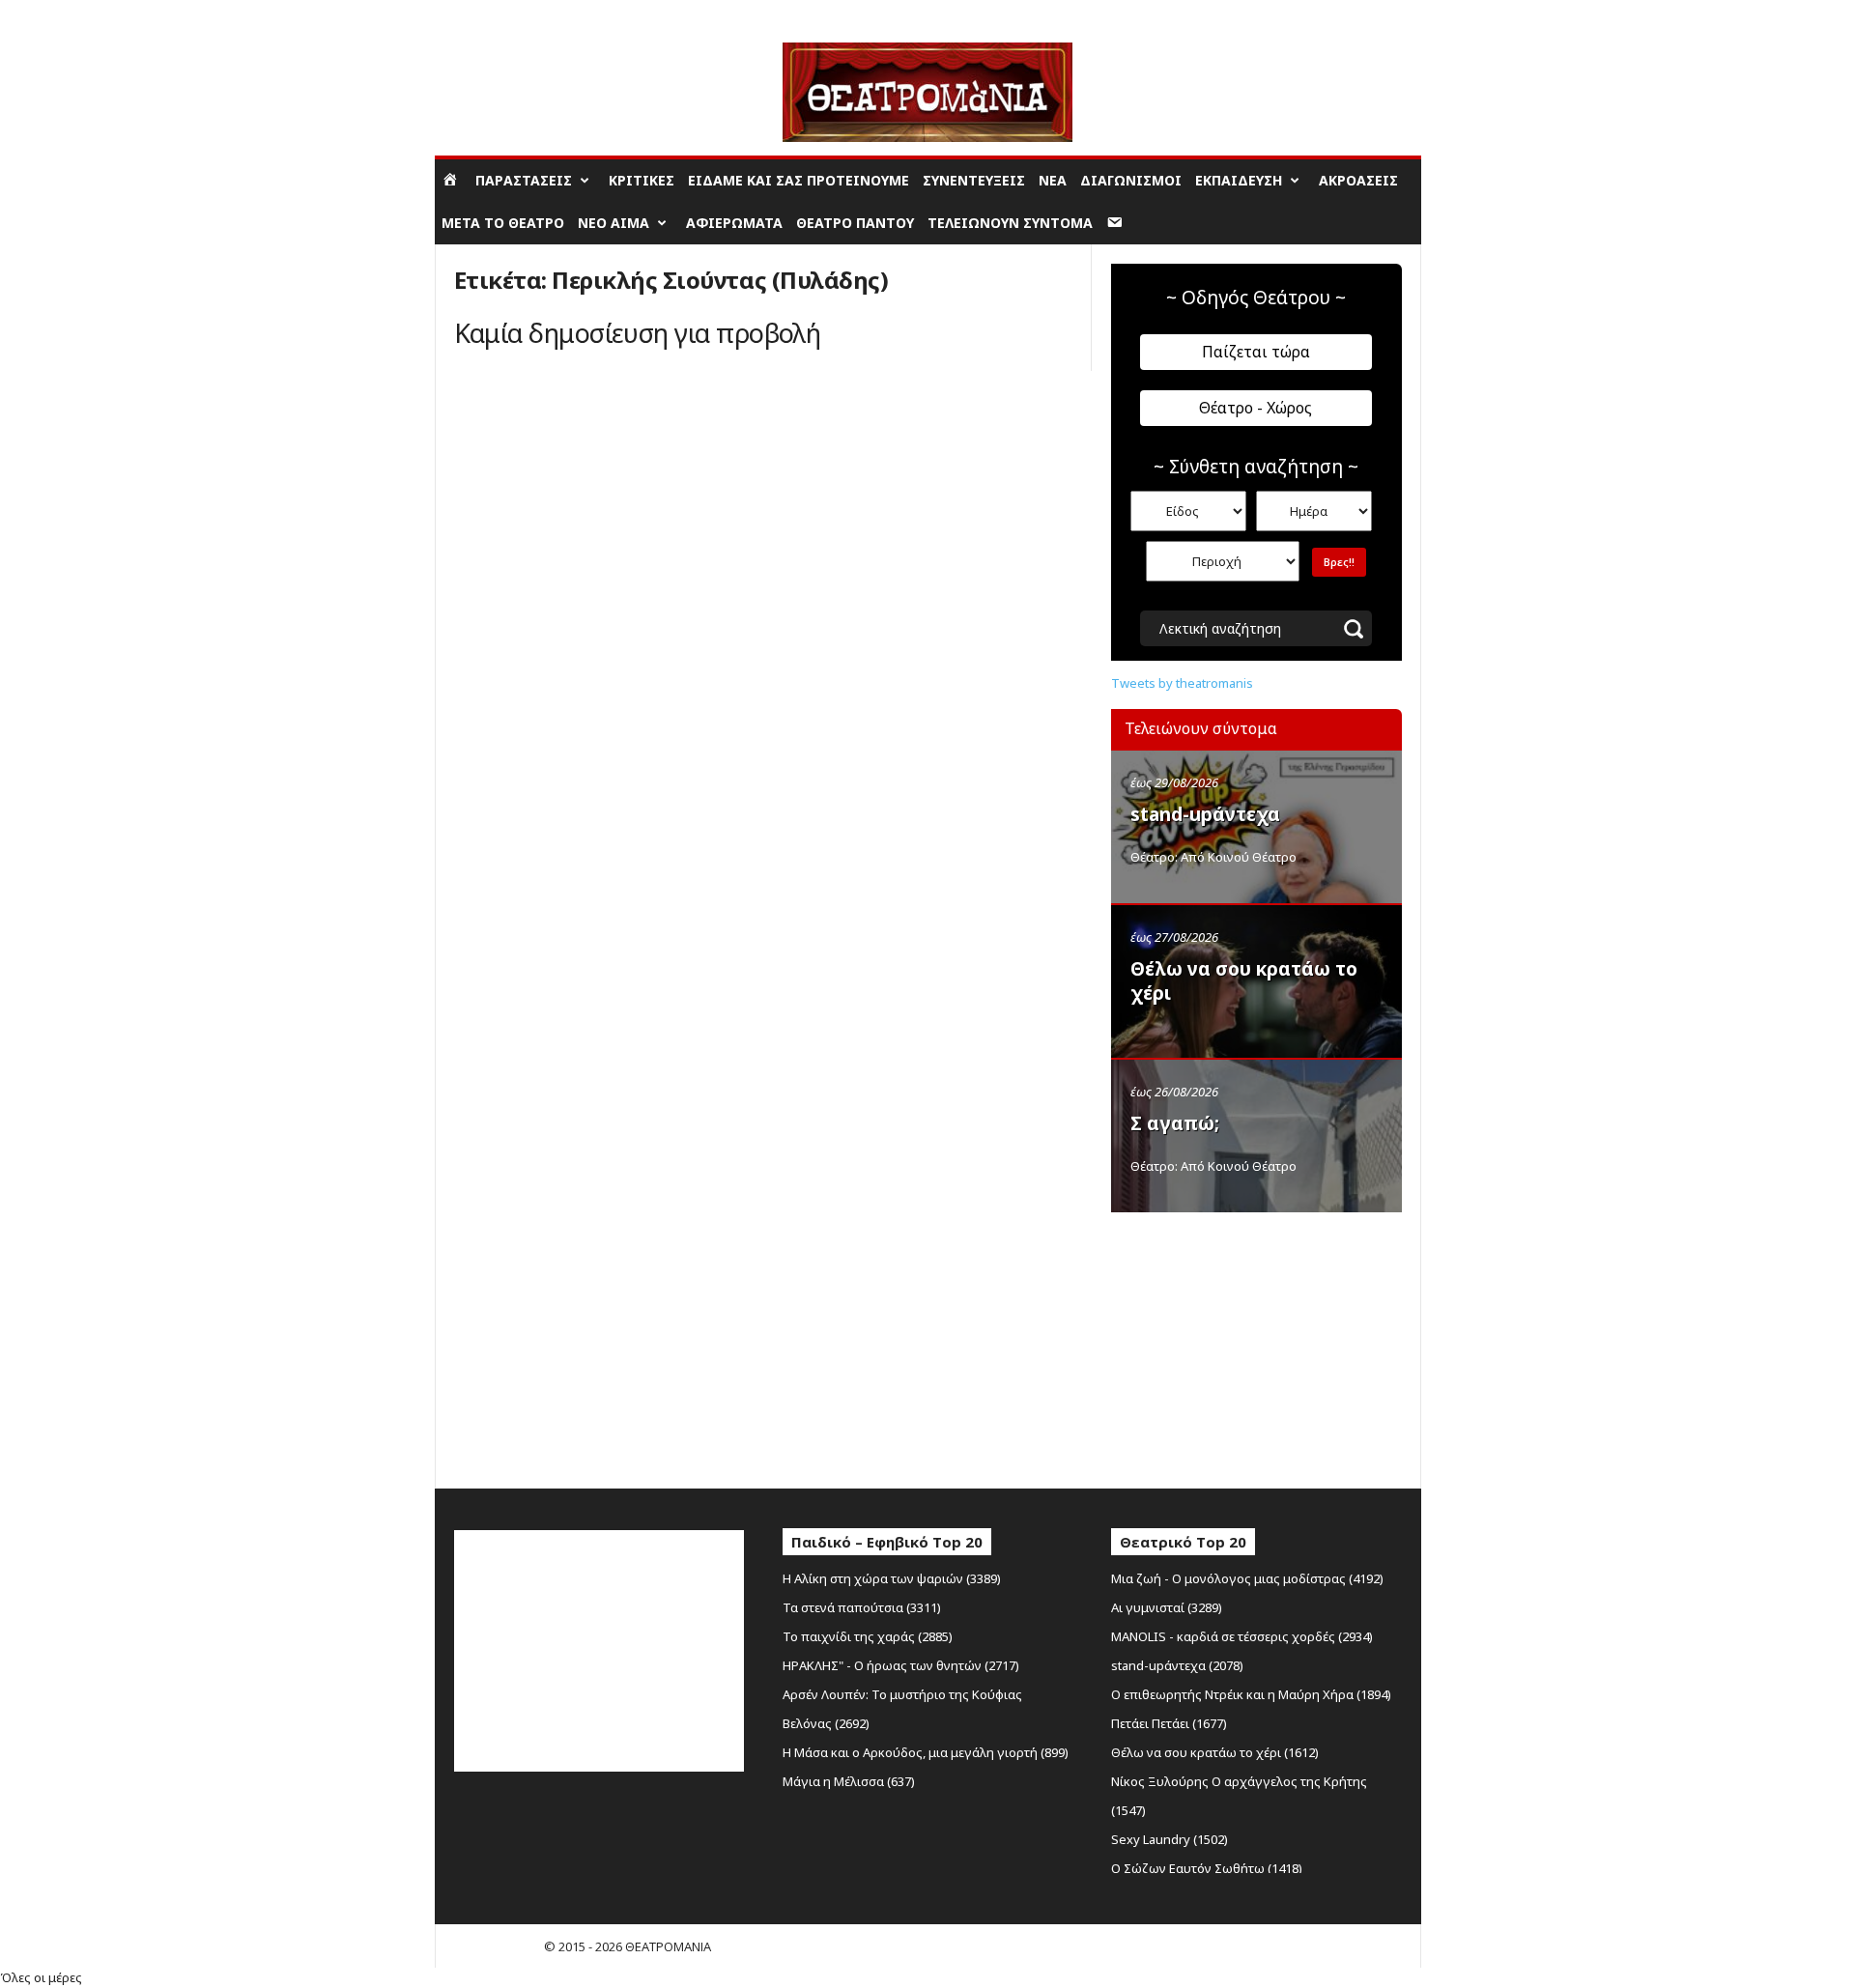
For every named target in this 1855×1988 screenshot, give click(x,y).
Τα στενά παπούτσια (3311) (862, 1607)
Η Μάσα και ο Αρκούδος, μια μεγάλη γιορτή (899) (926, 1752)
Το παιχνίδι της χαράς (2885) (868, 1636)
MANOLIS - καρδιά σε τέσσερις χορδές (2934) (1242, 1636)
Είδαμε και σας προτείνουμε (799, 180)
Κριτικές (642, 180)
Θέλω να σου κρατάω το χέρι (1244, 981)
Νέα (1053, 180)
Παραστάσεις (524, 180)
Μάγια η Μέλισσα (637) (849, 1781)
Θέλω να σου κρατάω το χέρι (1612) (1215, 1752)
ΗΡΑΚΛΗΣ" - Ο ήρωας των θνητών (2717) (901, 1665)
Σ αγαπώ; (1175, 1123)
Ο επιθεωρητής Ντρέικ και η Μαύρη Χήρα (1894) (1251, 1694)
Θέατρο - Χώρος (1256, 408)
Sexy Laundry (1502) (1170, 1839)
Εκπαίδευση (1239, 180)
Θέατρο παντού (855, 223)
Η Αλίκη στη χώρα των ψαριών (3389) (892, 1578)
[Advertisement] (1256, 1346)
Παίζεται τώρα (1256, 352)
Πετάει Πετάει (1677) (1169, 1723)
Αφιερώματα (734, 223)
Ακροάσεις (1358, 180)
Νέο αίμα (614, 223)
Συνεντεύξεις (974, 180)
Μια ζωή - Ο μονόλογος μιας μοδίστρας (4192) (1247, 1578)
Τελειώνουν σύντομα (1010, 223)
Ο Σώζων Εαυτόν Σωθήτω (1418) (1207, 1868)
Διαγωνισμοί (1131, 180)
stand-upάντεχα (1205, 814)
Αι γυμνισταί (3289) (1167, 1607)
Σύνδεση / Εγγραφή (492, 14)
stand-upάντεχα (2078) (1177, 1665)
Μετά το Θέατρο (503, 223)
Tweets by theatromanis (1182, 683)
